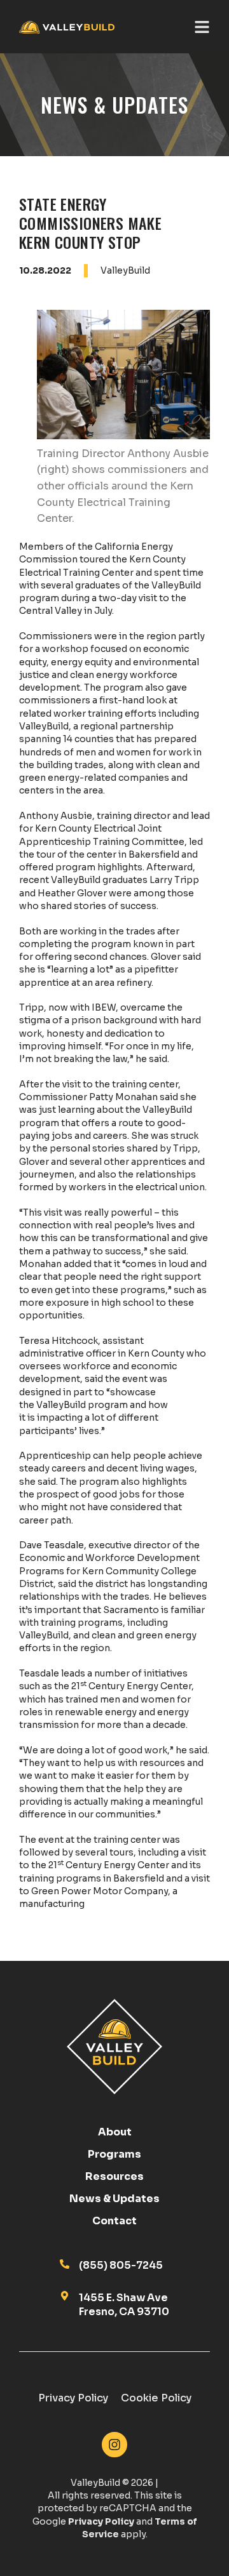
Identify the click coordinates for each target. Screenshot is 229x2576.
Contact (114, 2221)
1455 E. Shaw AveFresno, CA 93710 (124, 2305)
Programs (114, 2154)
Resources (114, 2177)
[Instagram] (114, 2445)
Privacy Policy (73, 2398)
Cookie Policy (156, 2398)
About (115, 2132)
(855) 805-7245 (121, 2265)
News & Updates (114, 2199)
